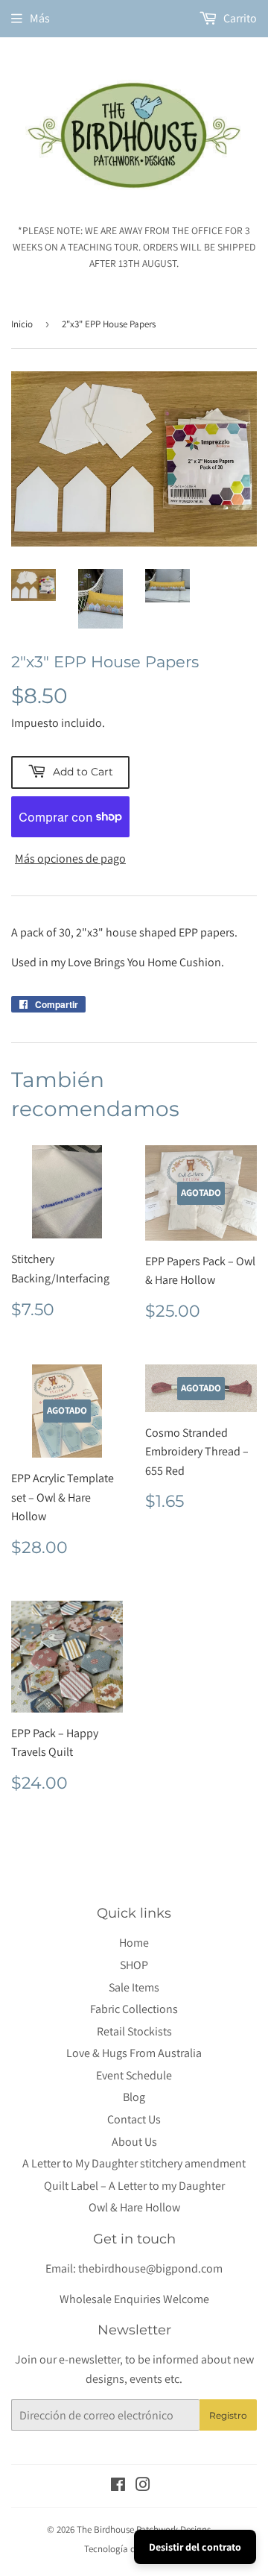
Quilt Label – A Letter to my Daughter (134, 2186)
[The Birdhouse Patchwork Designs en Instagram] (143, 2486)
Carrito (239, 18)
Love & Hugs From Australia (134, 2053)
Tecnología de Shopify (128, 2549)
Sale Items (134, 1987)
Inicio (22, 324)
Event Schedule (134, 2075)
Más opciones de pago (70, 859)
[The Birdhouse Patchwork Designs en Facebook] (118, 2486)
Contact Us (134, 2119)
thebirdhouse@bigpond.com (150, 2268)
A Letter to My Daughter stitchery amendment (134, 2163)
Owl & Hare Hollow (134, 2207)
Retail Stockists (134, 2031)
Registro (228, 2415)
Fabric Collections (134, 2009)
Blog (134, 2097)
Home (134, 1943)
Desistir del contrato (195, 2547)
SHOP (134, 1965)
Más (40, 18)
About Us (134, 2142)
